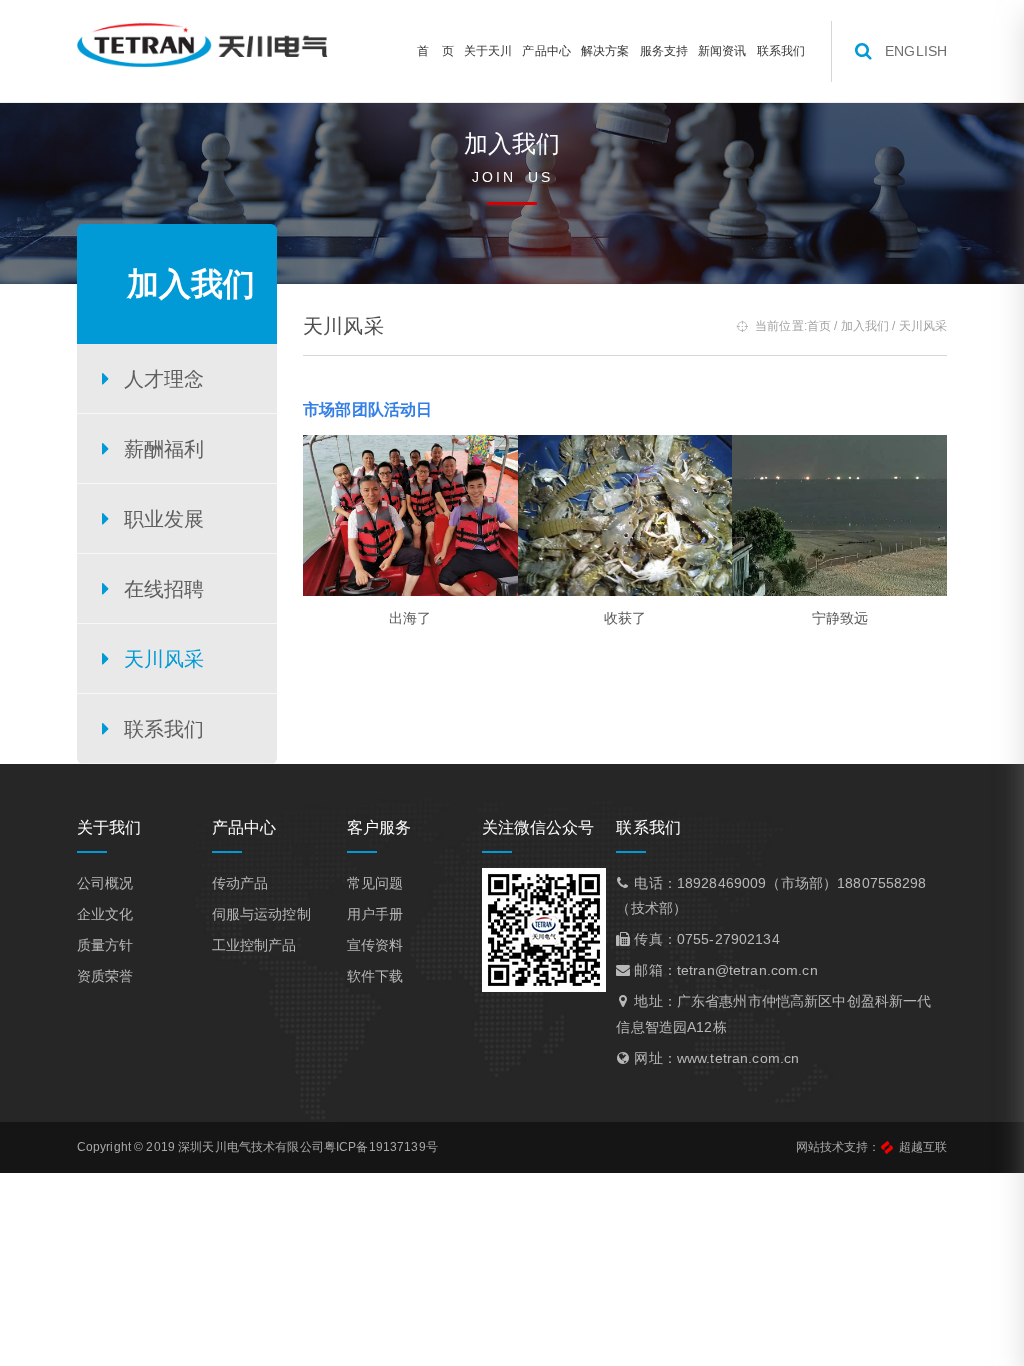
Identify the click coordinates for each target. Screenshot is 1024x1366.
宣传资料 (375, 945)
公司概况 (105, 883)
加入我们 (865, 326)
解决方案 (605, 51)
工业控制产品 (254, 945)
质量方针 (105, 945)
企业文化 (105, 914)
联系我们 (781, 51)
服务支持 (664, 51)
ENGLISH (916, 51)
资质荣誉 (105, 976)
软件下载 (375, 976)
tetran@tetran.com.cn (747, 970)
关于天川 (488, 51)
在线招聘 (164, 589)
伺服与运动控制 (261, 914)
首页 (819, 326)
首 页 (435, 51)
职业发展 (164, 519)
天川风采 (164, 659)
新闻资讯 (722, 51)
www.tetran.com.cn (738, 1058)
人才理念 (164, 379)
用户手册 (375, 914)
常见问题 (375, 883)
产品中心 (546, 51)
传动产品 (240, 883)
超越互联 (923, 1147)
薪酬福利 (164, 449)
